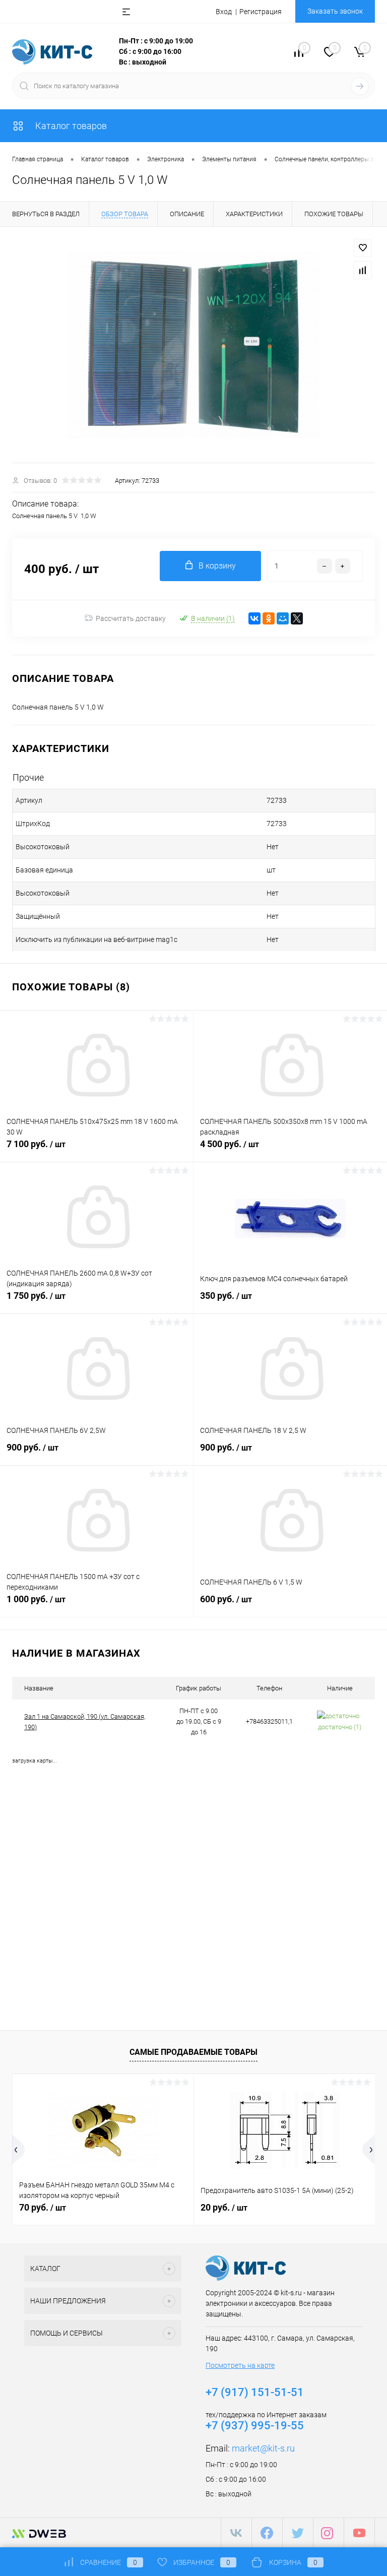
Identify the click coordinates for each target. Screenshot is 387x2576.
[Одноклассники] (269, 618)
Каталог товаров (70, 126)
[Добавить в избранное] (363, 248)
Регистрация (261, 12)
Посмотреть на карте (240, 2365)
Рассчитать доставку (131, 618)
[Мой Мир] (283, 618)
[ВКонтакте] (254, 618)
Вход (224, 12)
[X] (297, 618)
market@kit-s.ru (263, 2448)
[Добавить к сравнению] (363, 270)
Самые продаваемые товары (193, 2052)
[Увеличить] (193, 345)
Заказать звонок (335, 11)
